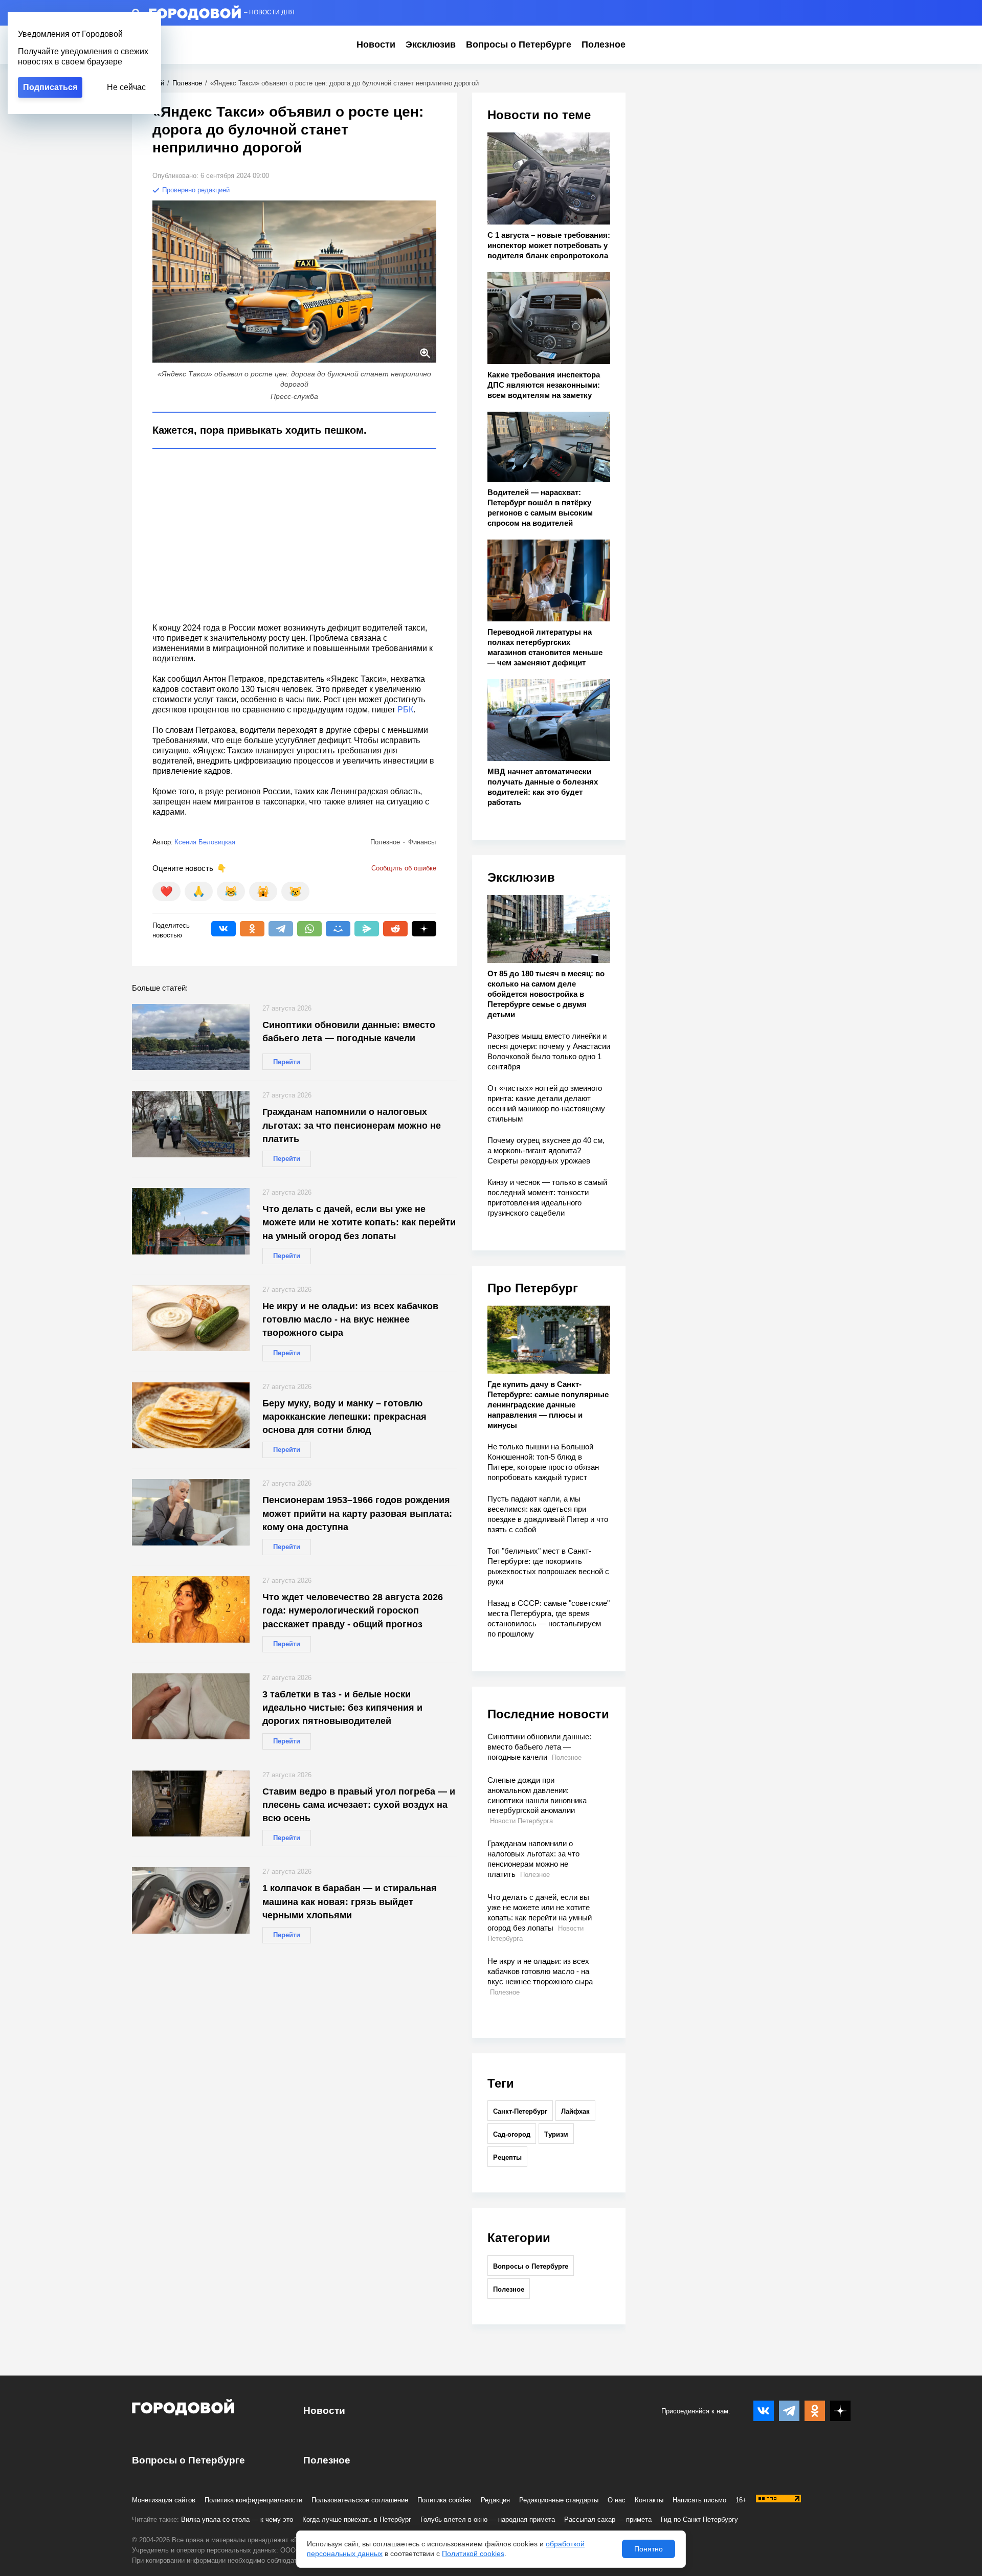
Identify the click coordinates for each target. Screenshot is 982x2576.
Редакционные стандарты (559, 2500)
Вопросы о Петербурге (519, 44)
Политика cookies (444, 2500)
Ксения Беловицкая (205, 842)
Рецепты (507, 2157)
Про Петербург (533, 1288)
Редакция (495, 2500)
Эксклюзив (431, 44)
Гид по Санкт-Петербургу (699, 2519)
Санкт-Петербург (520, 2111)
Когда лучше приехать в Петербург (357, 2519)
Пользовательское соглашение (360, 2500)
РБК (405, 710)
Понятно (649, 2549)
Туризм (556, 2134)
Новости (376, 44)
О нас (617, 2500)
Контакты (649, 2500)
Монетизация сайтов (164, 2500)
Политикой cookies (473, 2553)
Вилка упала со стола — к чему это (237, 2519)
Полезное (604, 44)
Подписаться (50, 87)
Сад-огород (512, 2134)
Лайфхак (575, 2111)
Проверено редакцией (195, 190)
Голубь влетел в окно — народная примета (488, 2519)
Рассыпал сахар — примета (608, 2519)
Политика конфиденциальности (253, 2500)
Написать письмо (699, 2500)
